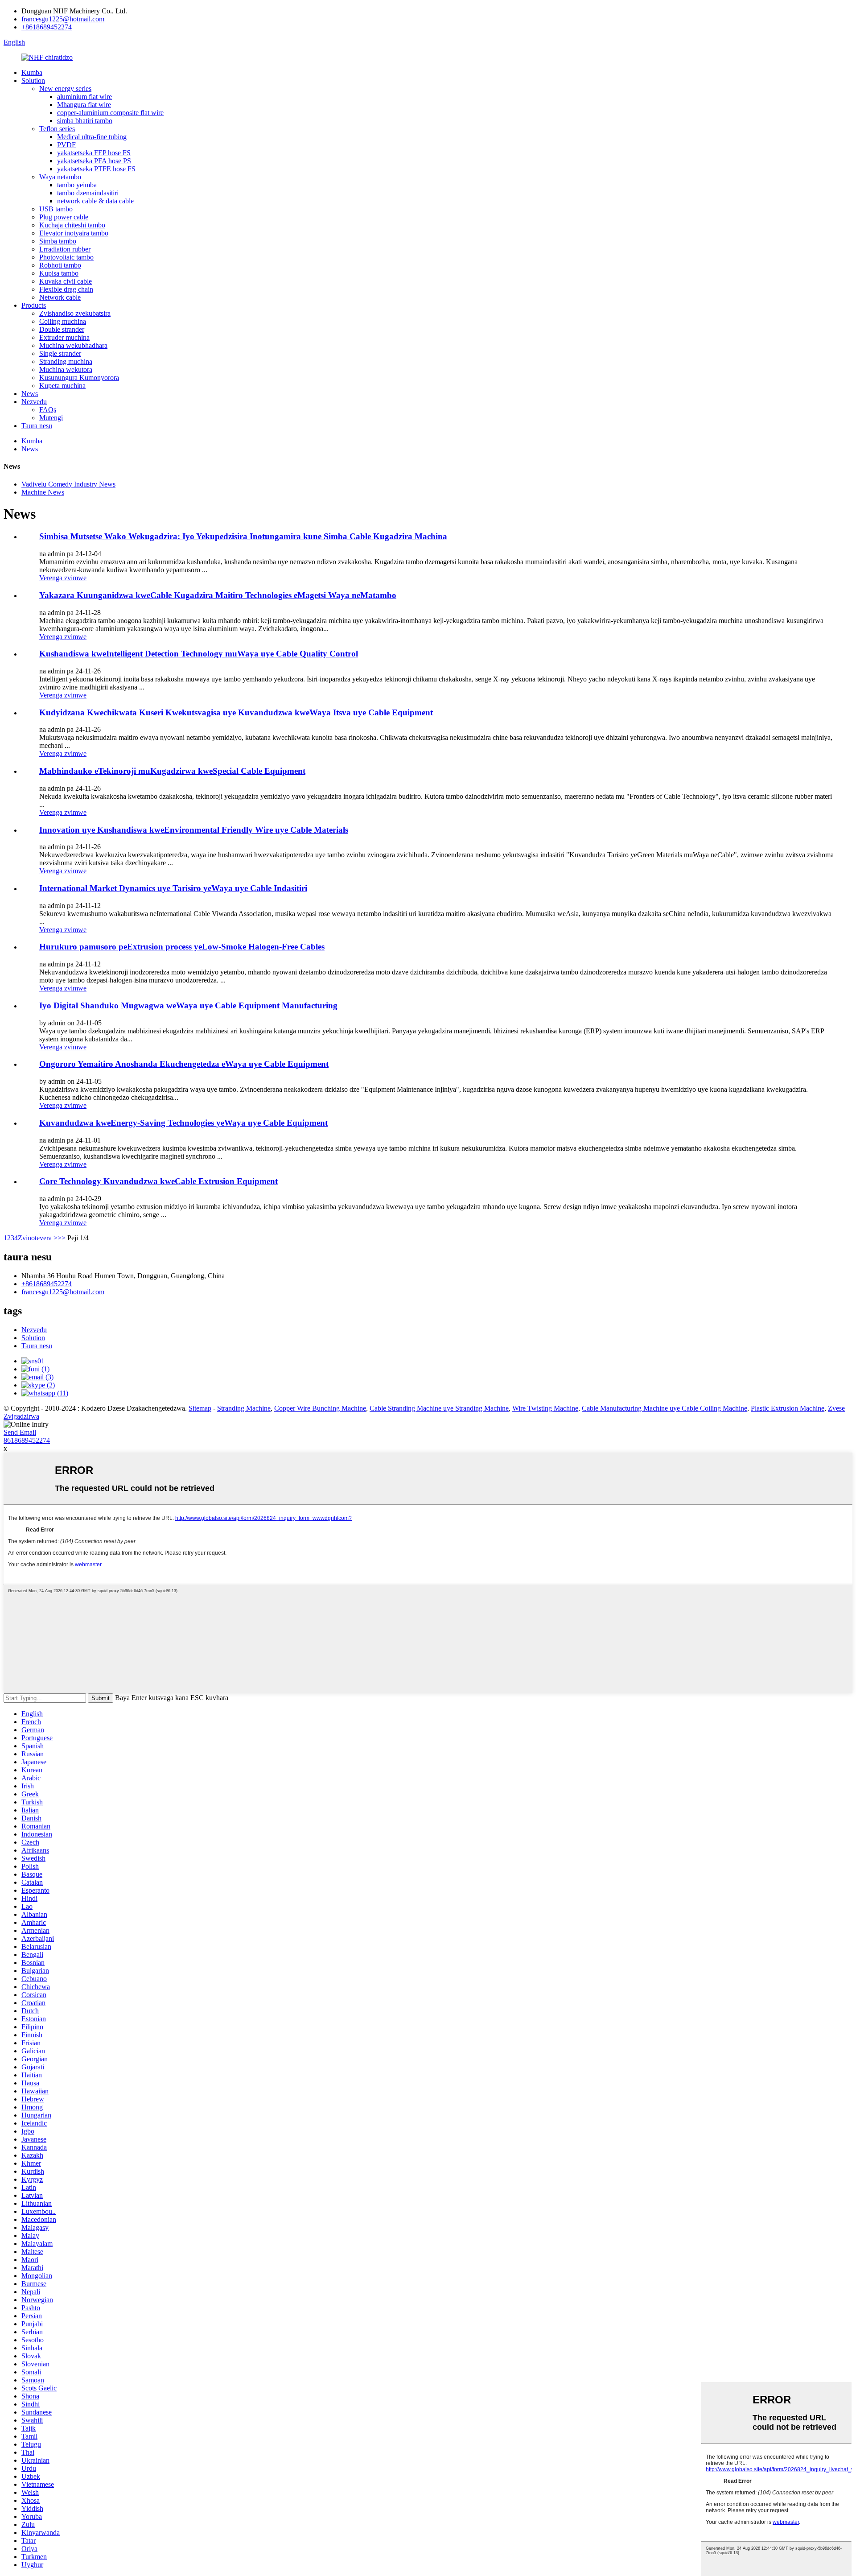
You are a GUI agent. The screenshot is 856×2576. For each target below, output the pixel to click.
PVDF (66, 145)
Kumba (32, 72)
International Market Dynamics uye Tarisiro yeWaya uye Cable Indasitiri (173, 888)
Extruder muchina (64, 337)
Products (34, 305)
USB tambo (56, 209)
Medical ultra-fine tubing (92, 137)
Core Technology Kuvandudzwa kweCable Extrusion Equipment (158, 1181)
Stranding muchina (66, 361)
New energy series (65, 89)
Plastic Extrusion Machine (788, 1408)
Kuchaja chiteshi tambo (72, 225)
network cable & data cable (95, 201)
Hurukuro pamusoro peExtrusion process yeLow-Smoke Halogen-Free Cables (182, 947)
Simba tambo (58, 241)
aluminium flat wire (84, 97)
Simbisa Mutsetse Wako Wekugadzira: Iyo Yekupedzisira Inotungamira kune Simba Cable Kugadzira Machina (243, 536)
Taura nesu (37, 426)
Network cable (60, 297)
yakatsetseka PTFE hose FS (96, 169)
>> (62, 1238)
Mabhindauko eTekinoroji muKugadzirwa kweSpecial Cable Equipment (172, 771)
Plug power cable (64, 217)
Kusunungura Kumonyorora (79, 378)
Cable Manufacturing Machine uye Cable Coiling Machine (665, 1408)
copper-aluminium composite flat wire (110, 113)
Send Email (20, 1432)
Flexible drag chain (66, 289)
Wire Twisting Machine (545, 1408)
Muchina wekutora (66, 369)
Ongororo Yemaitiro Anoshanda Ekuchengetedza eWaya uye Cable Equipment (184, 1064)
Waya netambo (60, 177)
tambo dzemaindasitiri (88, 193)
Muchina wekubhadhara (73, 345)
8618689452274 (27, 1440)
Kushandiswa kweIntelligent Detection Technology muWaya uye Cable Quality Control (199, 654)
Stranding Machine (244, 1408)
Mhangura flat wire (84, 105)
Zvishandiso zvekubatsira (75, 313)
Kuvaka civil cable (66, 281)
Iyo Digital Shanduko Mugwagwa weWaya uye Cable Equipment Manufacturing (188, 1005)
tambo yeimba (77, 185)
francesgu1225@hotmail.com (63, 19)
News (30, 394)
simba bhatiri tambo (85, 121)
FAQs (48, 410)
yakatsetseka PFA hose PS (94, 161)
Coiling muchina (63, 321)
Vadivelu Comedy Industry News (68, 484)
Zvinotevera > (38, 1238)
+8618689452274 (47, 27)
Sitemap (200, 1408)
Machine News (43, 492)
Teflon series (57, 129)
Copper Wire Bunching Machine (320, 1408)
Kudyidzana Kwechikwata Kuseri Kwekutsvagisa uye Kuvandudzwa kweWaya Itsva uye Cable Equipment (236, 712)
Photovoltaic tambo (66, 257)
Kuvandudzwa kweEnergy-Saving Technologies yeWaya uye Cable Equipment (183, 1123)
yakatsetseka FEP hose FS (94, 153)
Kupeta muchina (62, 386)
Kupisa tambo (59, 273)
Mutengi (51, 418)
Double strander (62, 329)
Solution (33, 80)
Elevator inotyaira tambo (74, 233)
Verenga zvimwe (63, 578)
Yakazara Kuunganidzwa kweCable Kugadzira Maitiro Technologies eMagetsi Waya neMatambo (218, 595)
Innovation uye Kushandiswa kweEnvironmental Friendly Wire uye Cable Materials (194, 830)
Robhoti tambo (60, 265)
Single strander (60, 353)
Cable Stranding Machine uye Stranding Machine (439, 1408)
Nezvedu (34, 402)
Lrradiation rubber (65, 249)
